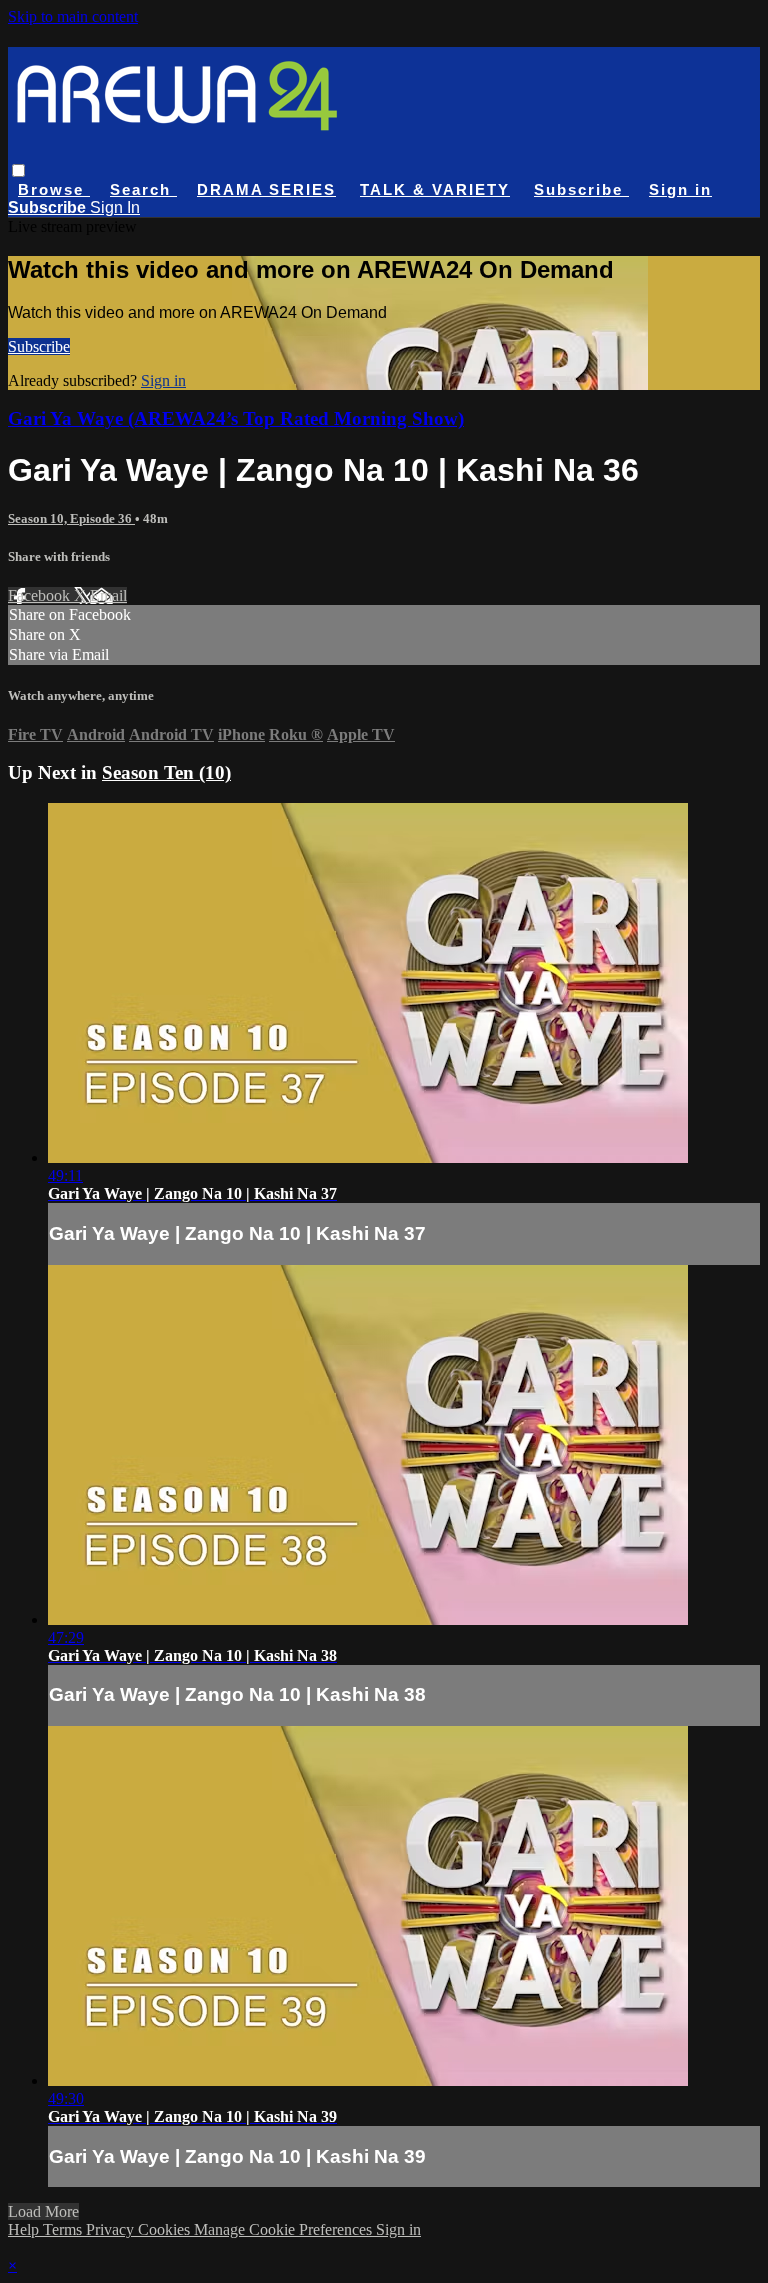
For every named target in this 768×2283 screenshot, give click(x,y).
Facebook (41, 595)
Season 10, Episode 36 (71, 518)
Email (108, 595)
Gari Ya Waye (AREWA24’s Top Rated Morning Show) (236, 418)
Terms (64, 2229)
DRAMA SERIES (266, 189)
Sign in (680, 189)
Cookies (166, 2229)
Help (25, 2229)
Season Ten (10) (166, 772)
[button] (18, 170)
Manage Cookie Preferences (285, 2229)
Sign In (115, 207)
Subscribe (39, 346)
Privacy (112, 2229)
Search (143, 189)
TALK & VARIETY (435, 189)
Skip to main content (73, 16)
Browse (54, 189)
